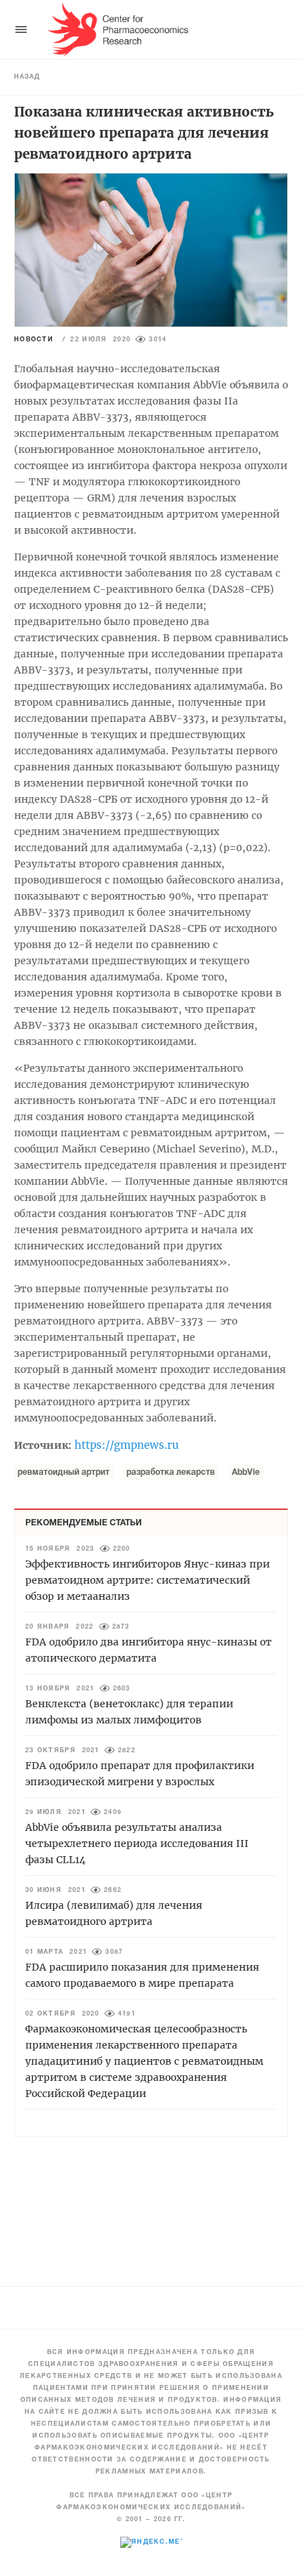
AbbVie (246, 1472)
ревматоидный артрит (64, 1472)
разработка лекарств (171, 1472)
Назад (27, 77)
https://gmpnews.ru (127, 1445)
